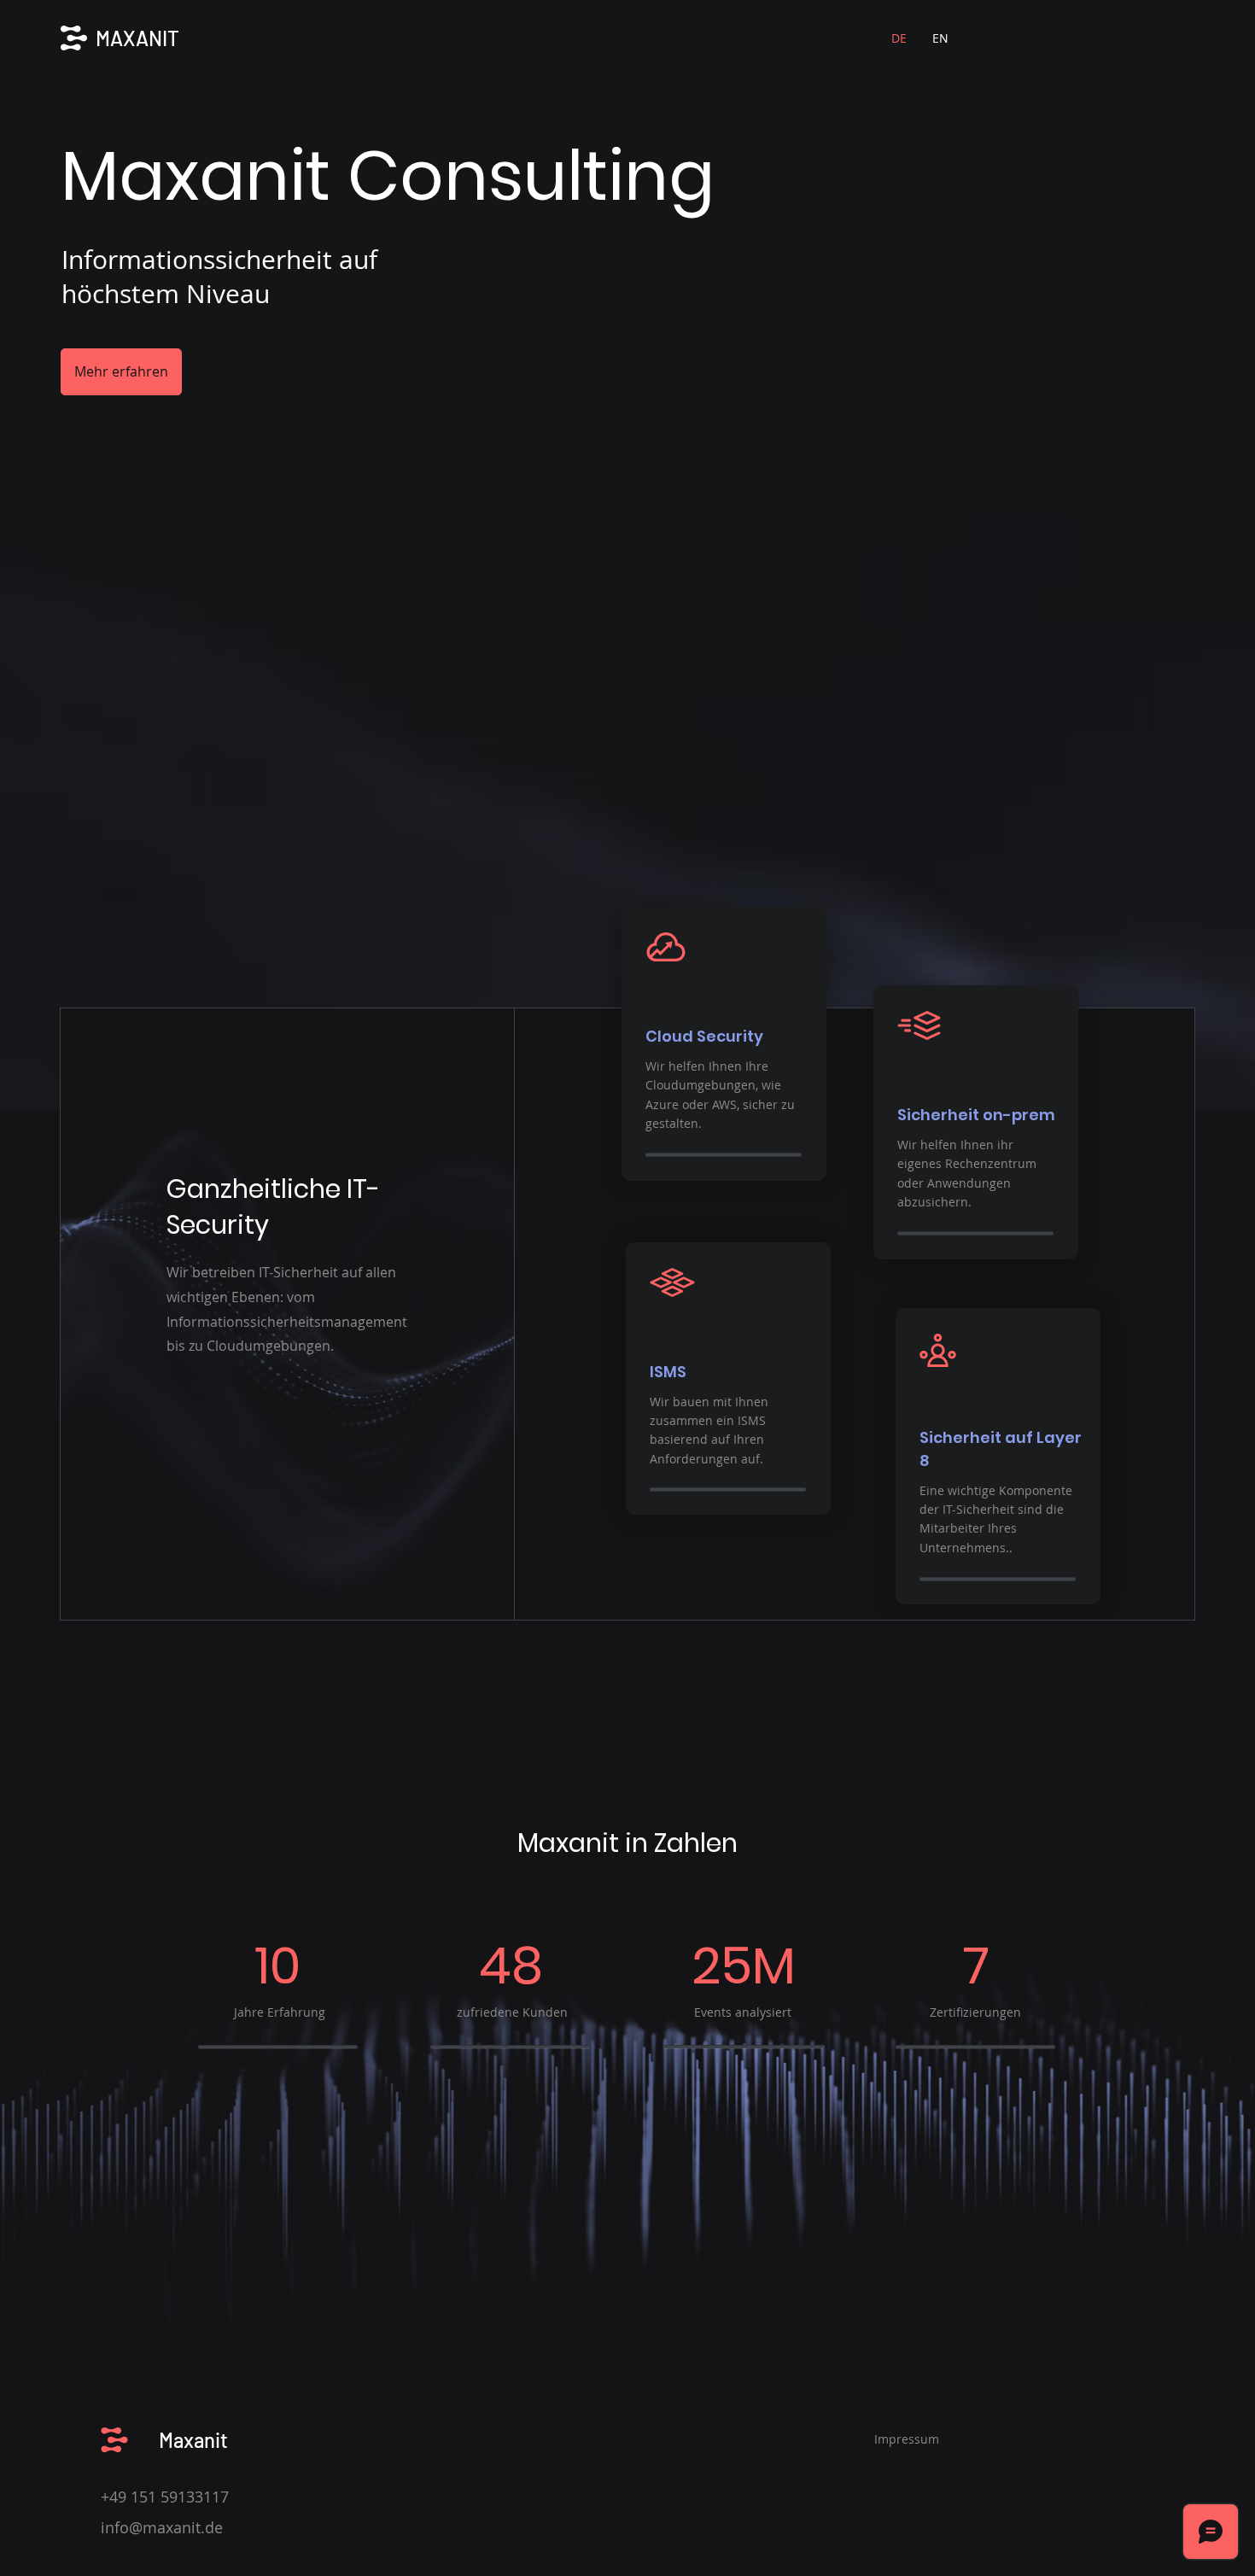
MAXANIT (137, 38)
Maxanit (193, 2440)
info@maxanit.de (162, 2527)
